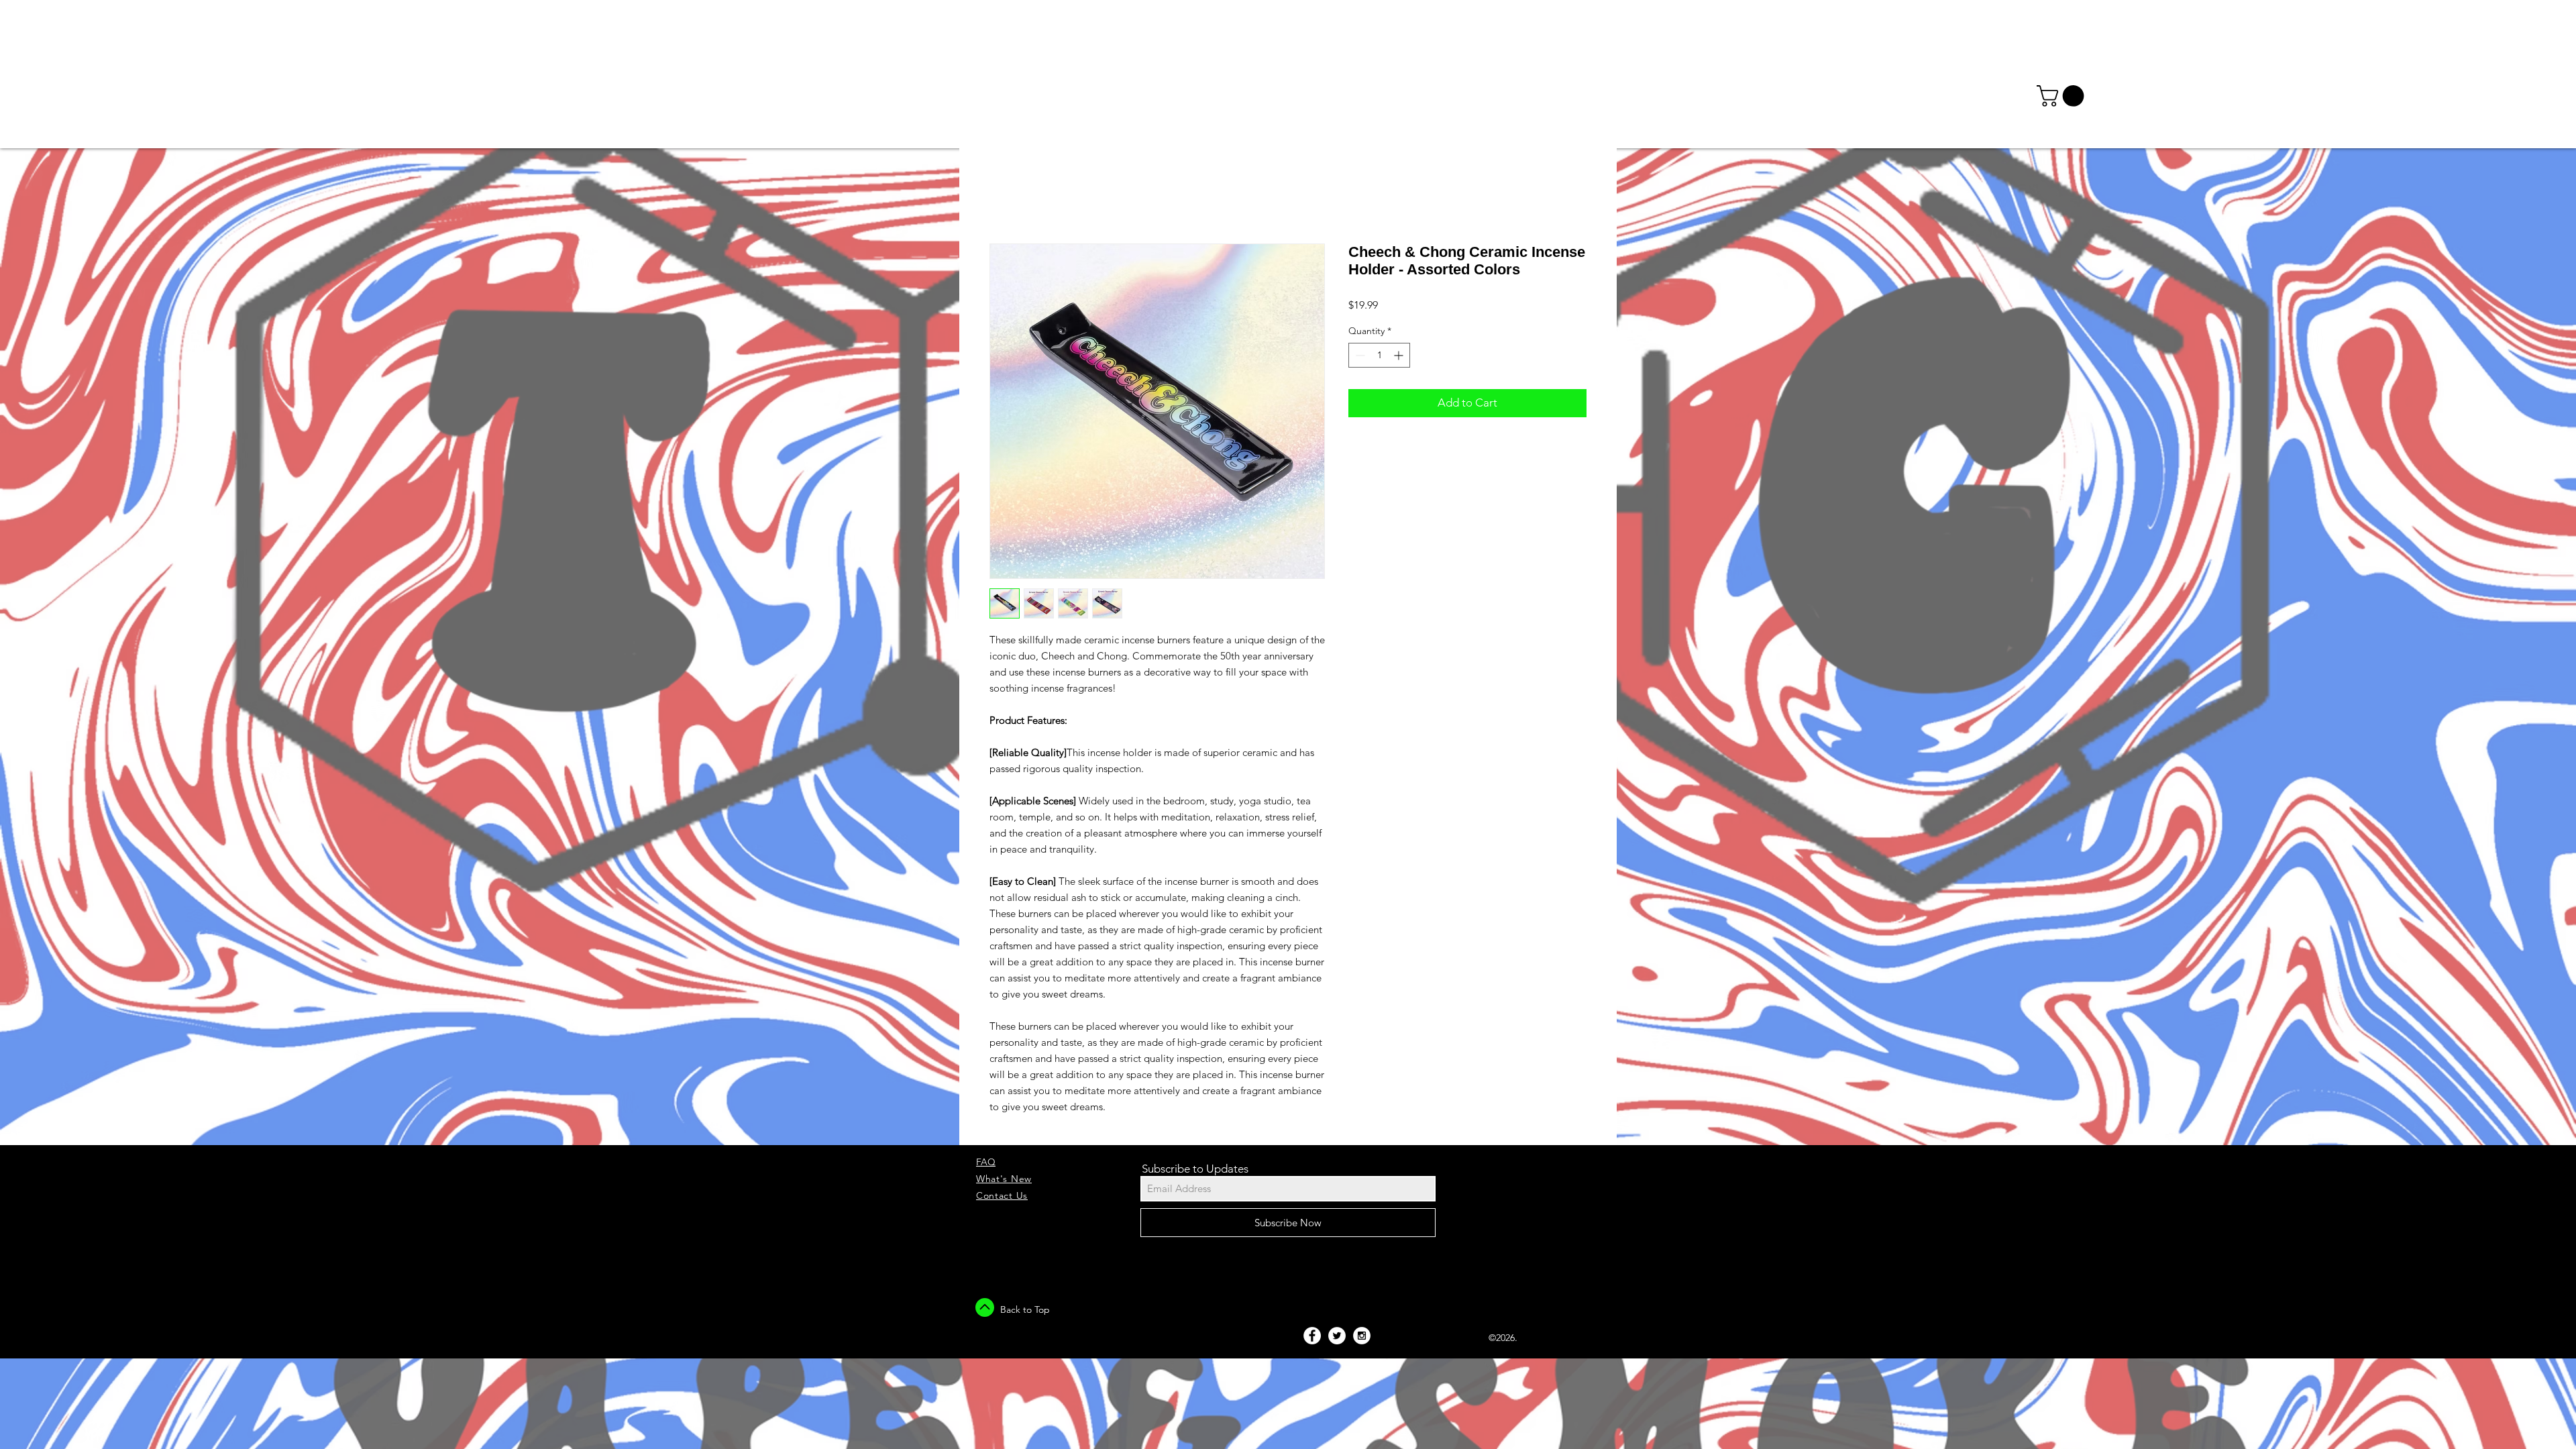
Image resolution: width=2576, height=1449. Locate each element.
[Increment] (1400, 355)
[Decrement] (1359, 355)
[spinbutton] (1379, 355)
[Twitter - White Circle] (1337, 1336)
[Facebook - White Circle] (1312, 1336)
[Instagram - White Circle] (1362, 1336)
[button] (2063, 96)
